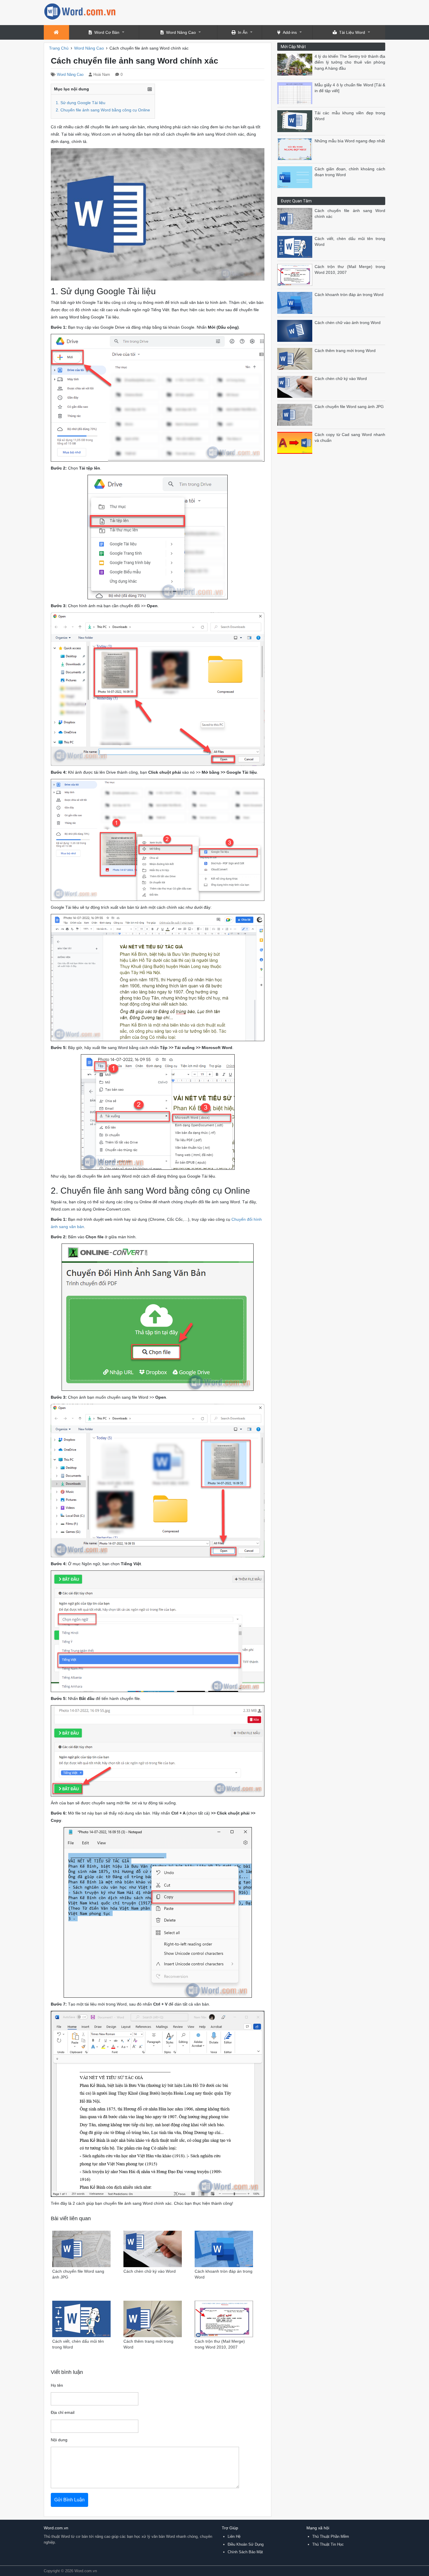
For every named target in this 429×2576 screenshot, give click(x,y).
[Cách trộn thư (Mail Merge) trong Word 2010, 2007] (296, 275)
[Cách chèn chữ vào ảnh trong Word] (296, 331)
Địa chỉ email (63, 2413)
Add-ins (290, 32)
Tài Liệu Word (352, 32)
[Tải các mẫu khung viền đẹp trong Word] (296, 121)
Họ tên (57, 2385)
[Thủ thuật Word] (80, 11)
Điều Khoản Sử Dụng (246, 2544)
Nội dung (59, 2440)
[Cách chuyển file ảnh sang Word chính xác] (296, 219)
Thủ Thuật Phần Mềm (331, 2536)
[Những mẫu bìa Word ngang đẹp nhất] (296, 149)
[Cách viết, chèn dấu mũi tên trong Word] (296, 247)
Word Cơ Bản (107, 32)
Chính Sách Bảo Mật (245, 2552)
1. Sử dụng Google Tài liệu (81, 103)
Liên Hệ (234, 2536)
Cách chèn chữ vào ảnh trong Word (348, 323)
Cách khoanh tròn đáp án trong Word (349, 295)
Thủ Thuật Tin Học (328, 2544)
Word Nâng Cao (181, 32)
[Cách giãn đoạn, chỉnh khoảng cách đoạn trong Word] (296, 177)
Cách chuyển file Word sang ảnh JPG (349, 407)
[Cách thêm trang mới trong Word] (296, 359)
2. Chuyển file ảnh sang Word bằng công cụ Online (103, 110)
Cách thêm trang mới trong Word (345, 351)
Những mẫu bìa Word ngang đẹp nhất (350, 141)
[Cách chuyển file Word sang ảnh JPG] (296, 415)
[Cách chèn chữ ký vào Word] (296, 387)
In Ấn (243, 32)
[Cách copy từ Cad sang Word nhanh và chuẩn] (296, 443)
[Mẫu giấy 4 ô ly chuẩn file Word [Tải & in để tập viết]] (296, 93)
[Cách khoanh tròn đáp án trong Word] (296, 303)
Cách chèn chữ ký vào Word (341, 379)
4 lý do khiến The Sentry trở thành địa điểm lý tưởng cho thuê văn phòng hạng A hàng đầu (350, 62)
